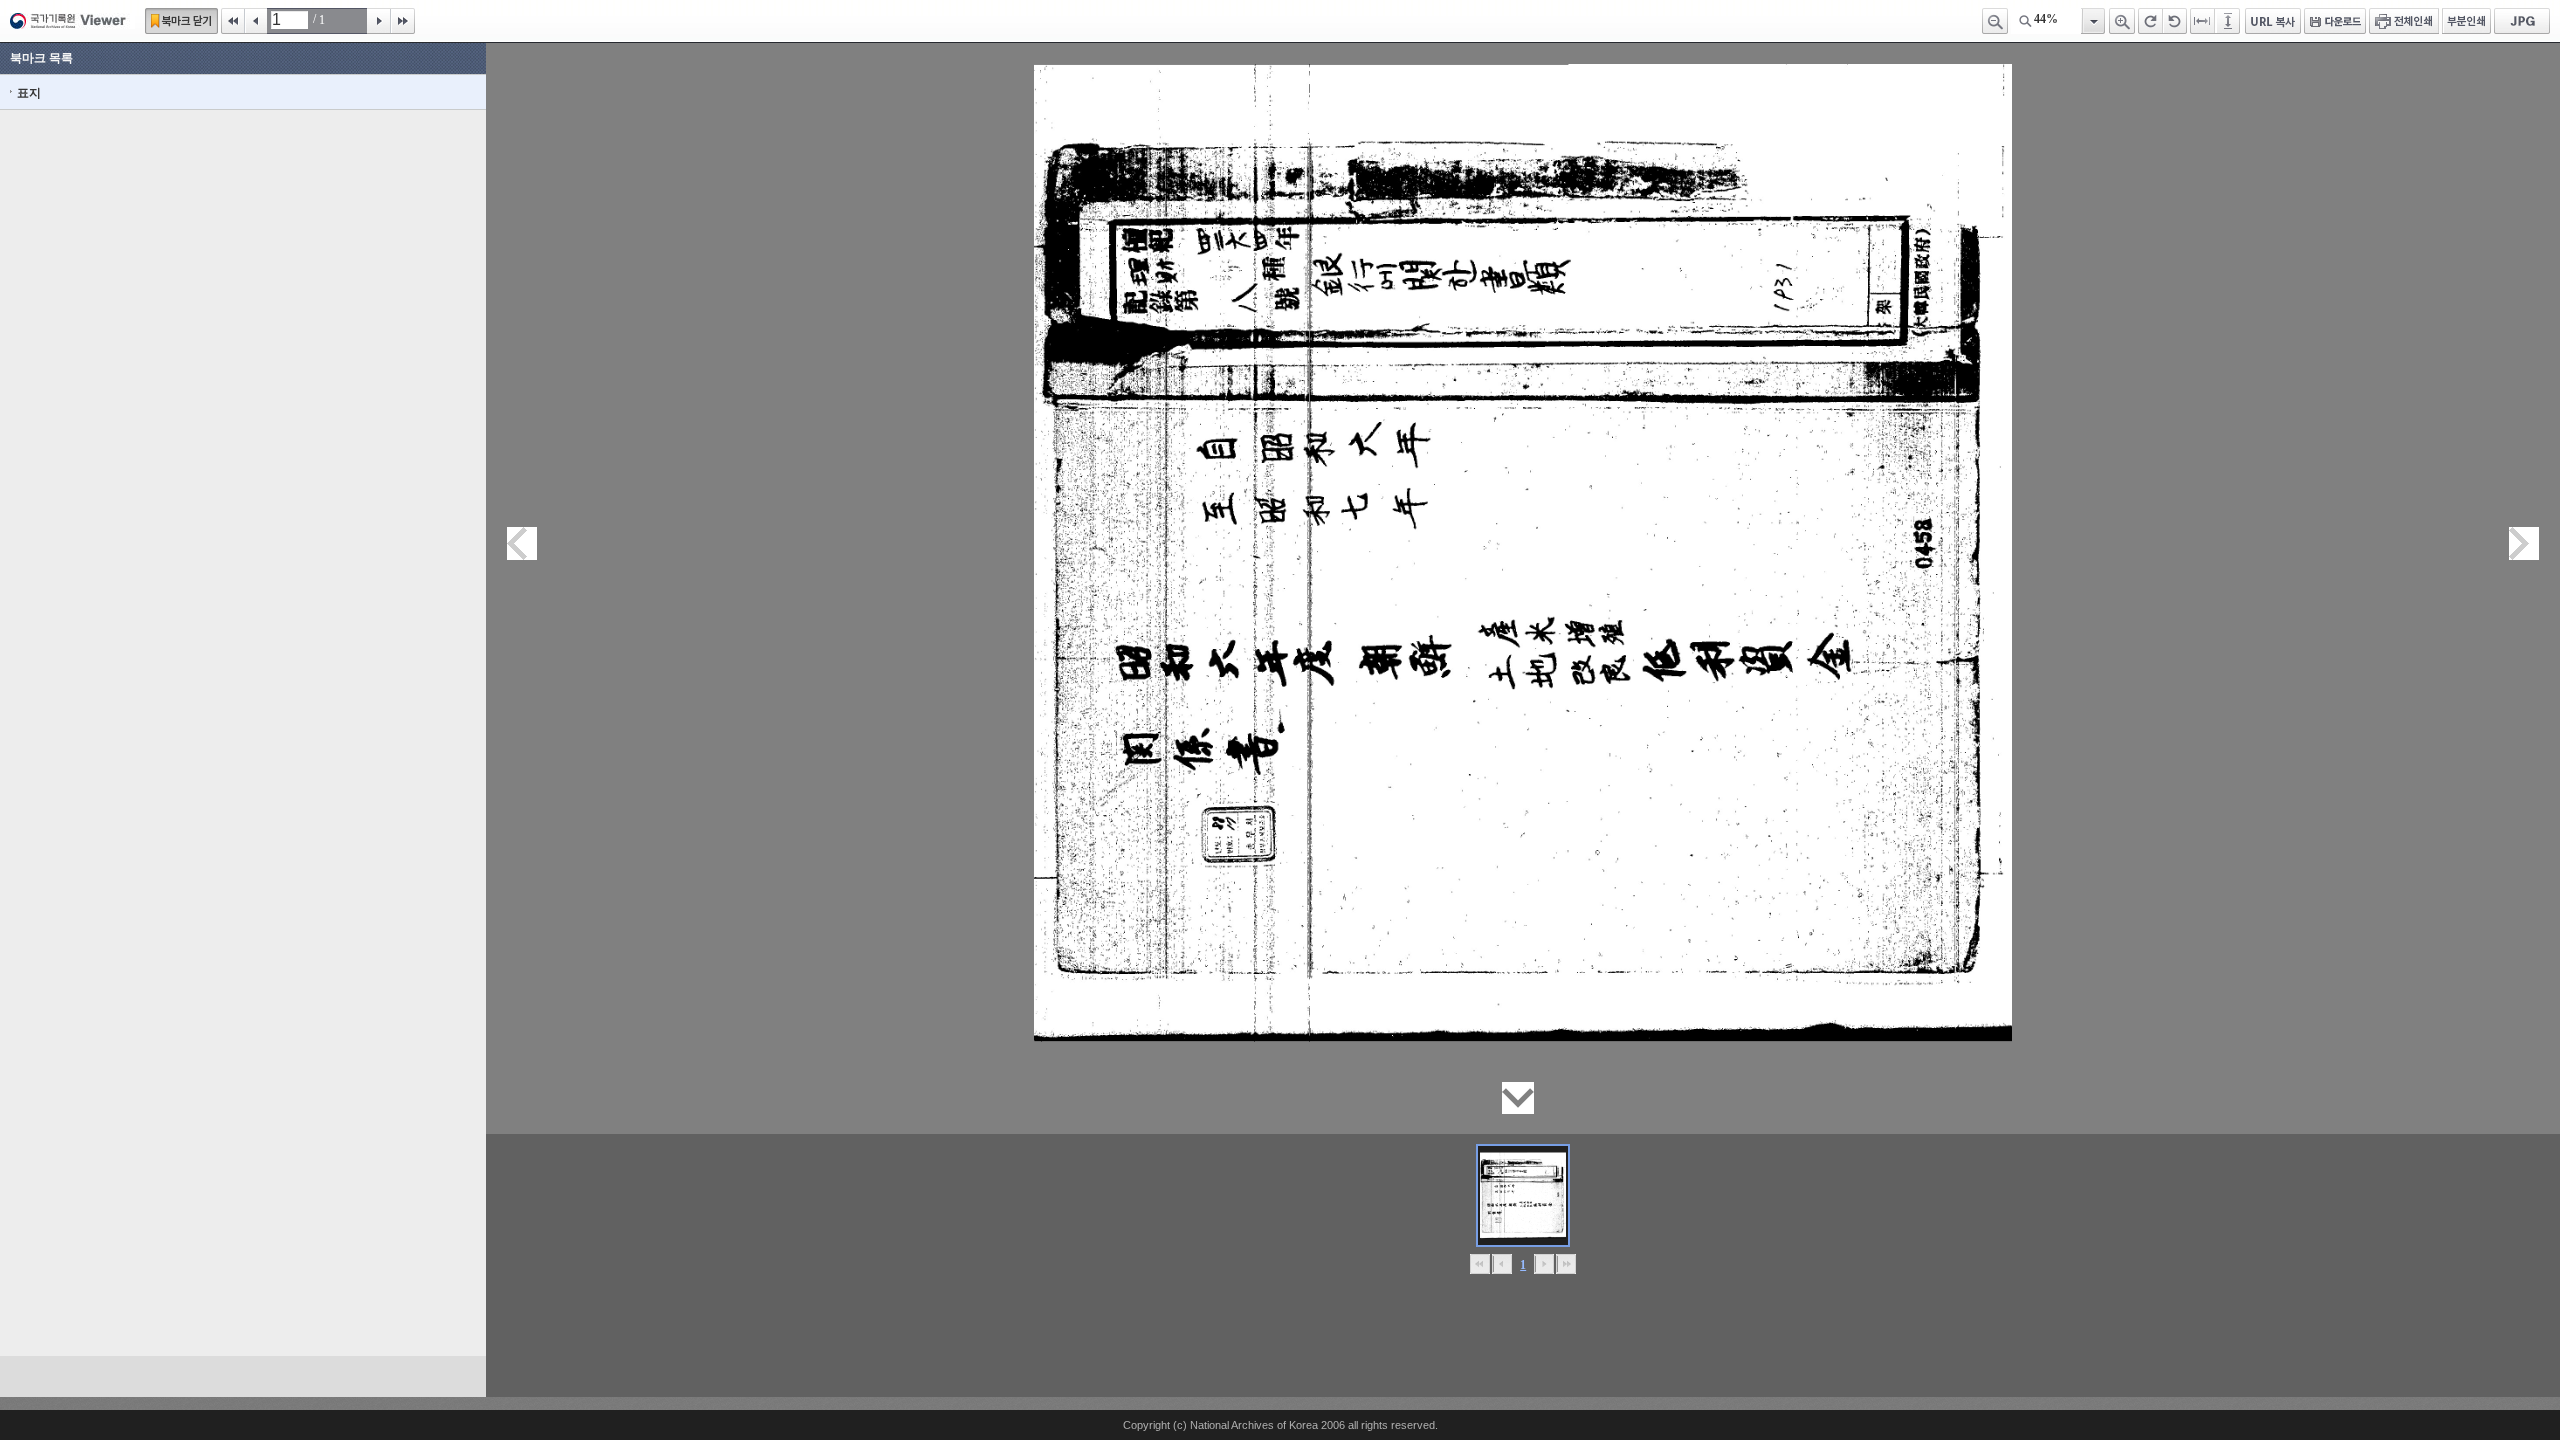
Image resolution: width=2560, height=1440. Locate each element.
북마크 (181, 21)
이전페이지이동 (522, 543)
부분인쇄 (2466, 21)
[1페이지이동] (1523, 1195)
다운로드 (2335, 21)
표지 (29, 93)
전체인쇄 (2404, 21)
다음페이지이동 (2524, 543)
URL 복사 (2273, 21)
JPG (2522, 21)
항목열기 (2092, 21)
